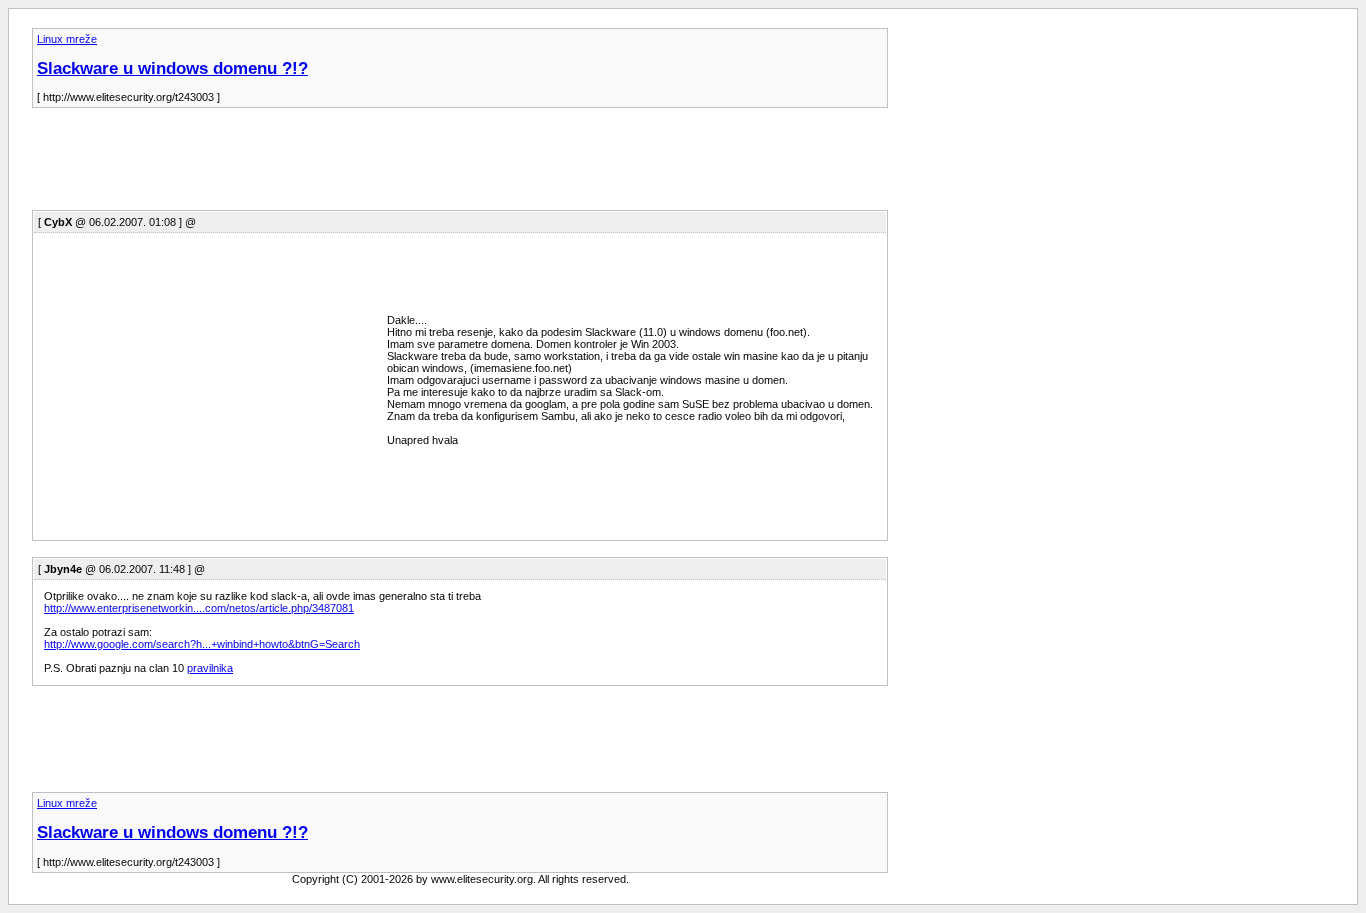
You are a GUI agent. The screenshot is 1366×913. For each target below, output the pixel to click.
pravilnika (210, 668)
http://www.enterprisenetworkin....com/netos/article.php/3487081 (199, 608)
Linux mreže (67, 39)
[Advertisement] (396, 165)
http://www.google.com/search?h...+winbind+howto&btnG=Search (202, 644)
